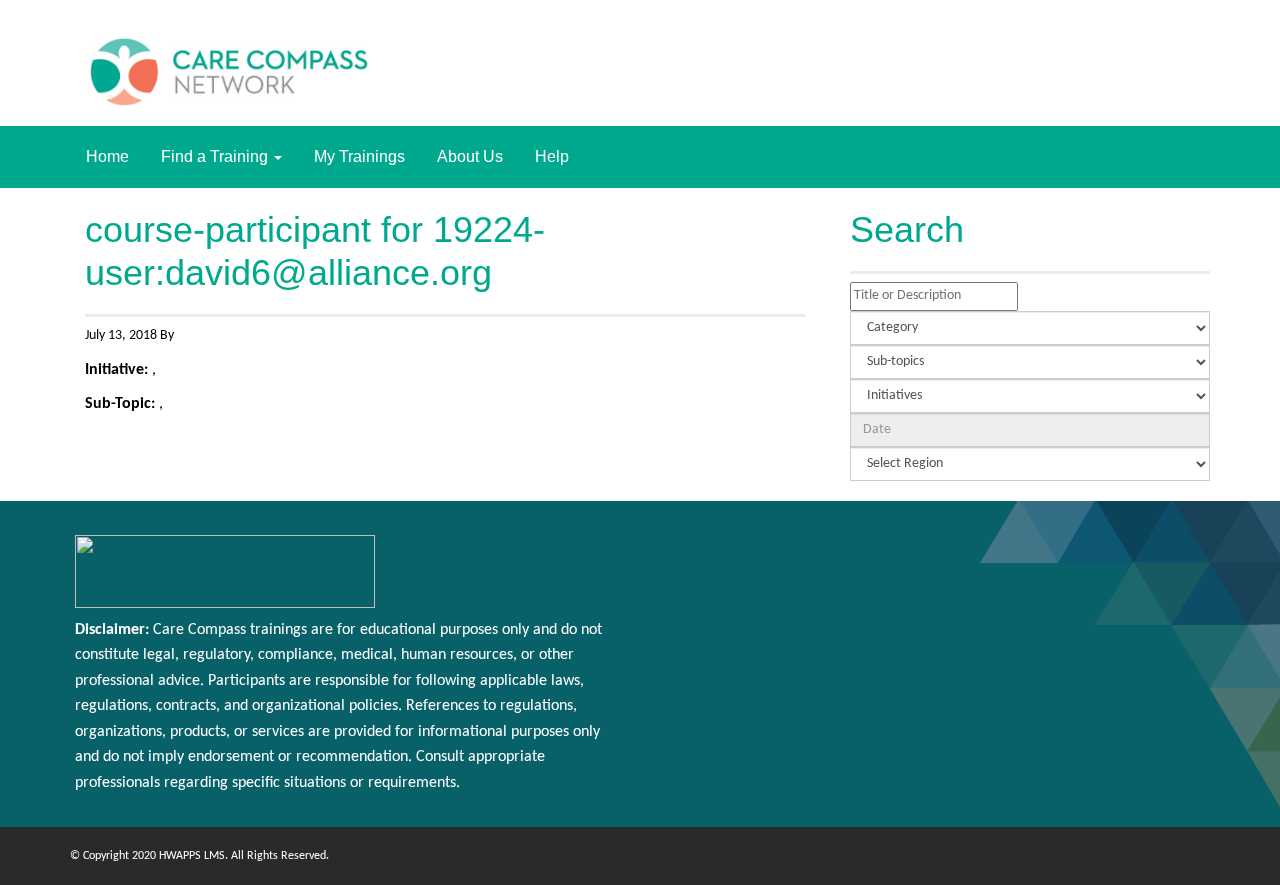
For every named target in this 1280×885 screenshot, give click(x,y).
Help (552, 156)
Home (107, 156)
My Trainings (359, 156)
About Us (470, 156)
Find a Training (216, 156)
